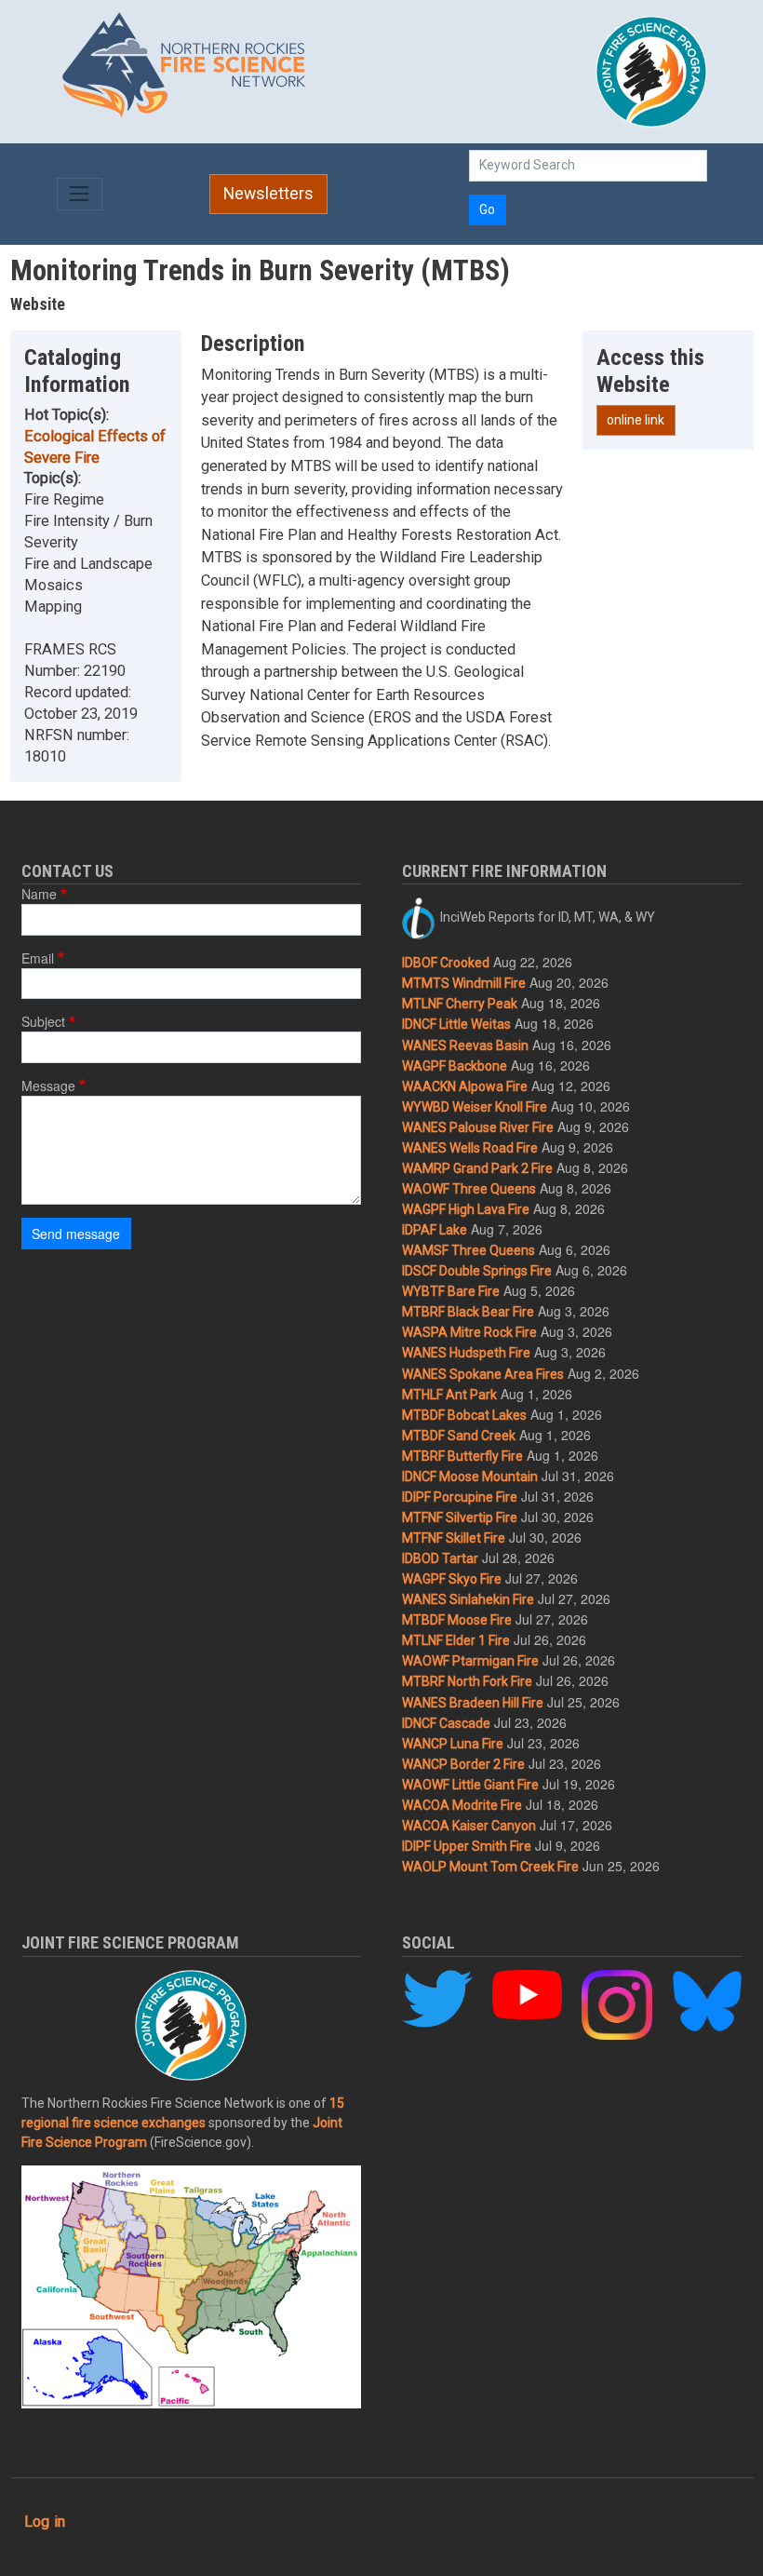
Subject (43, 1021)
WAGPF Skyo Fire (452, 1579)
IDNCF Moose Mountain (470, 1477)
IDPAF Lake (435, 1230)
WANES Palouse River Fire (478, 1127)
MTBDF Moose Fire (457, 1620)
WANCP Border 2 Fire (463, 1764)
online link (636, 420)
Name (39, 894)
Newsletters (268, 194)
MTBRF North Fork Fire (467, 1681)
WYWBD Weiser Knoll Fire (475, 1107)
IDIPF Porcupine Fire (460, 1497)
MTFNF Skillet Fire (454, 1538)
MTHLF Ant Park (449, 1395)
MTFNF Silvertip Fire (460, 1517)
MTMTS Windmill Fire (464, 983)
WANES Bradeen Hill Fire (473, 1703)
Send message (76, 1234)
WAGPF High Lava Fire (466, 1209)
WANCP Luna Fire (453, 1744)
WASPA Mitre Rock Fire (469, 1332)
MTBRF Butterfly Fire (462, 1456)
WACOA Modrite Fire (462, 1805)
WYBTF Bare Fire (451, 1291)
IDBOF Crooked (446, 963)
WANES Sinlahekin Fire (468, 1599)
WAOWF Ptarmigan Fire (470, 1661)
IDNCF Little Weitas (456, 1024)
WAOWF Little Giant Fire (470, 1785)
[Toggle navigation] (80, 194)
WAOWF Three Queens (469, 1189)
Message (48, 1086)
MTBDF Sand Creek (459, 1436)
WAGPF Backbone (455, 1066)
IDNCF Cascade (446, 1723)
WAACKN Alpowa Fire (465, 1086)
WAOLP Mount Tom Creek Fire (490, 1867)
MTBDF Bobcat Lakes (464, 1415)
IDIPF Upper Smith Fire (467, 1846)
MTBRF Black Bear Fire (468, 1312)
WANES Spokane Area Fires (483, 1374)
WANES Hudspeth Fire (466, 1353)
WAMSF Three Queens (469, 1250)
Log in (45, 2522)
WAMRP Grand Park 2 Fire (477, 1168)
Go (487, 209)
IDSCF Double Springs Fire (477, 1271)
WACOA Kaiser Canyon (469, 1826)
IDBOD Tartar (440, 1558)
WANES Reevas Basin (465, 1045)
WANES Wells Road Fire (470, 1148)
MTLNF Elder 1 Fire (456, 1640)
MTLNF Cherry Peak (460, 1004)
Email (38, 958)
